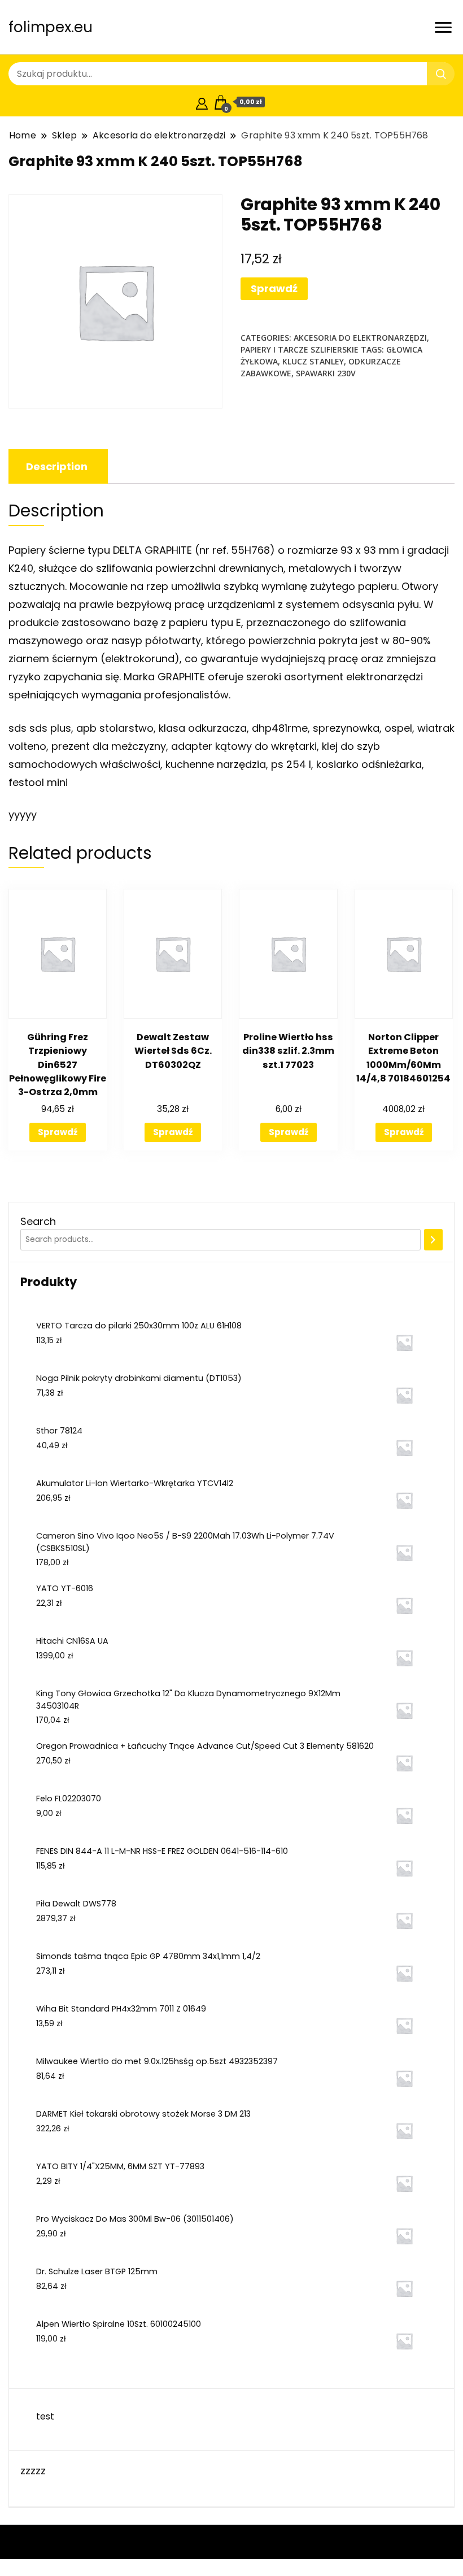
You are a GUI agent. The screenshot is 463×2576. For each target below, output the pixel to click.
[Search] (433, 1240)
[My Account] (202, 102)
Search (38, 1221)
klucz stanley (313, 361)
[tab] (57, 466)
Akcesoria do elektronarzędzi (360, 338)
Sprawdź (274, 288)
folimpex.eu (51, 27)
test (45, 2416)
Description (57, 466)
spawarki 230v (326, 373)
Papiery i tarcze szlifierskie (300, 349)
